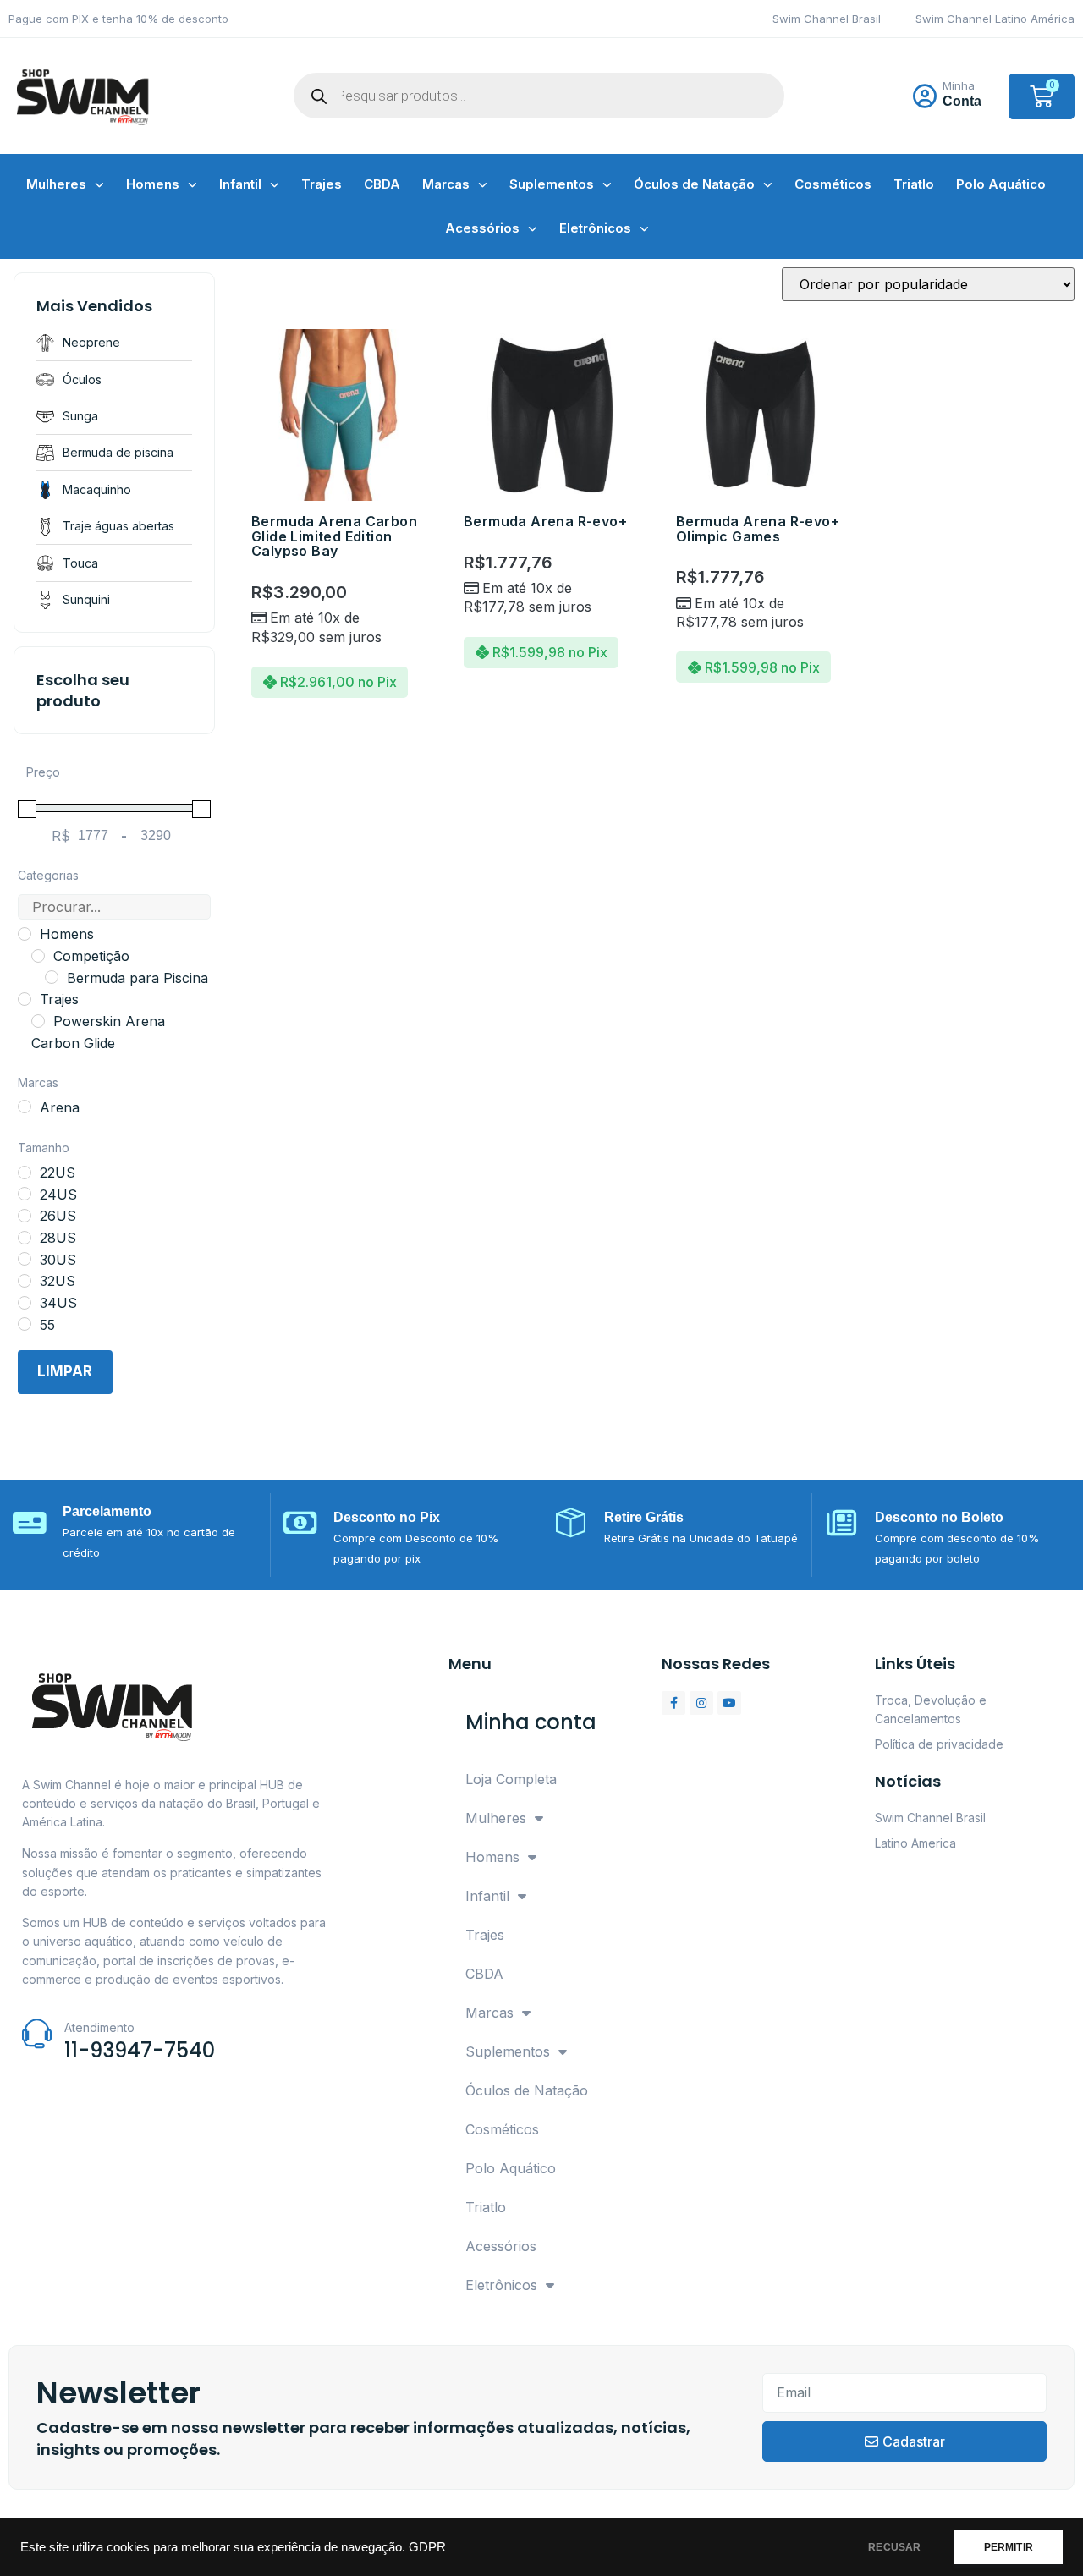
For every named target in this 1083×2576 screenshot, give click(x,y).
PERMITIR (1009, 2547)
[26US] (25, 1216)
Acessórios (482, 228)
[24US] (25, 1194)
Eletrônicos (595, 228)
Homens (153, 184)
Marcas (446, 184)
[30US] (25, 1259)
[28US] (25, 1238)
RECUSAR (894, 2547)
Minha (959, 85)
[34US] (25, 1303)
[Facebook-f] (673, 1703)
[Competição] (38, 956)
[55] (25, 1324)
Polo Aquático (1001, 184)
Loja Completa (511, 1779)
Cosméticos (833, 184)
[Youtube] (729, 1703)
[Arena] (25, 1107)
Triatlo (914, 184)
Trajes (322, 184)
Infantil (240, 184)
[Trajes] (25, 999)
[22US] (25, 1173)
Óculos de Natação (694, 184)
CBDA (382, 184)
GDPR (427, 2547)
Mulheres (56, 184)
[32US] (25, 1281)
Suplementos (552, 184)
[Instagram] (701, 1703)
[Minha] (925, 96)
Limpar (65, 1371)
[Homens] (25, 934)
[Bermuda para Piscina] (52, 977)
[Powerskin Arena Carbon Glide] (38, 1021)
